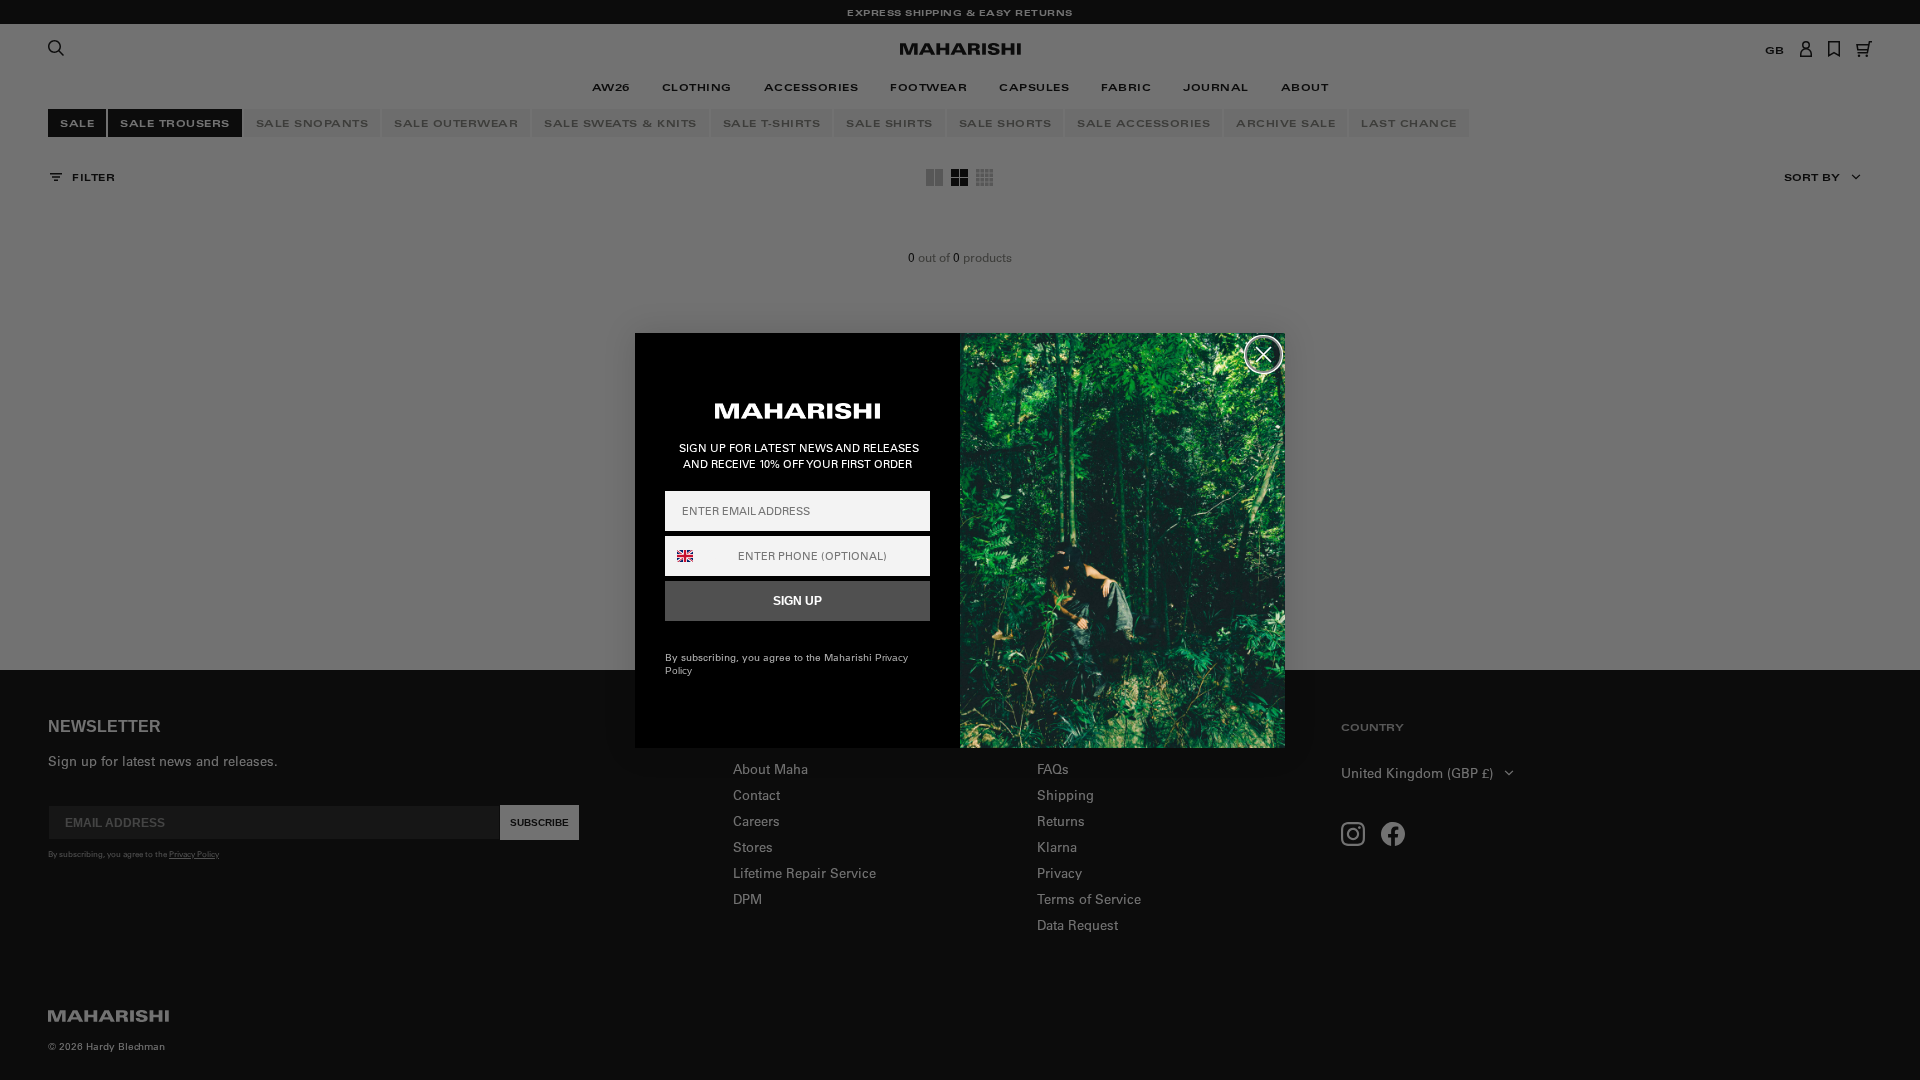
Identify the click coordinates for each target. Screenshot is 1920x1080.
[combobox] (697, 556)
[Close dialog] (1263, 354)
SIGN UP (797, 601)
